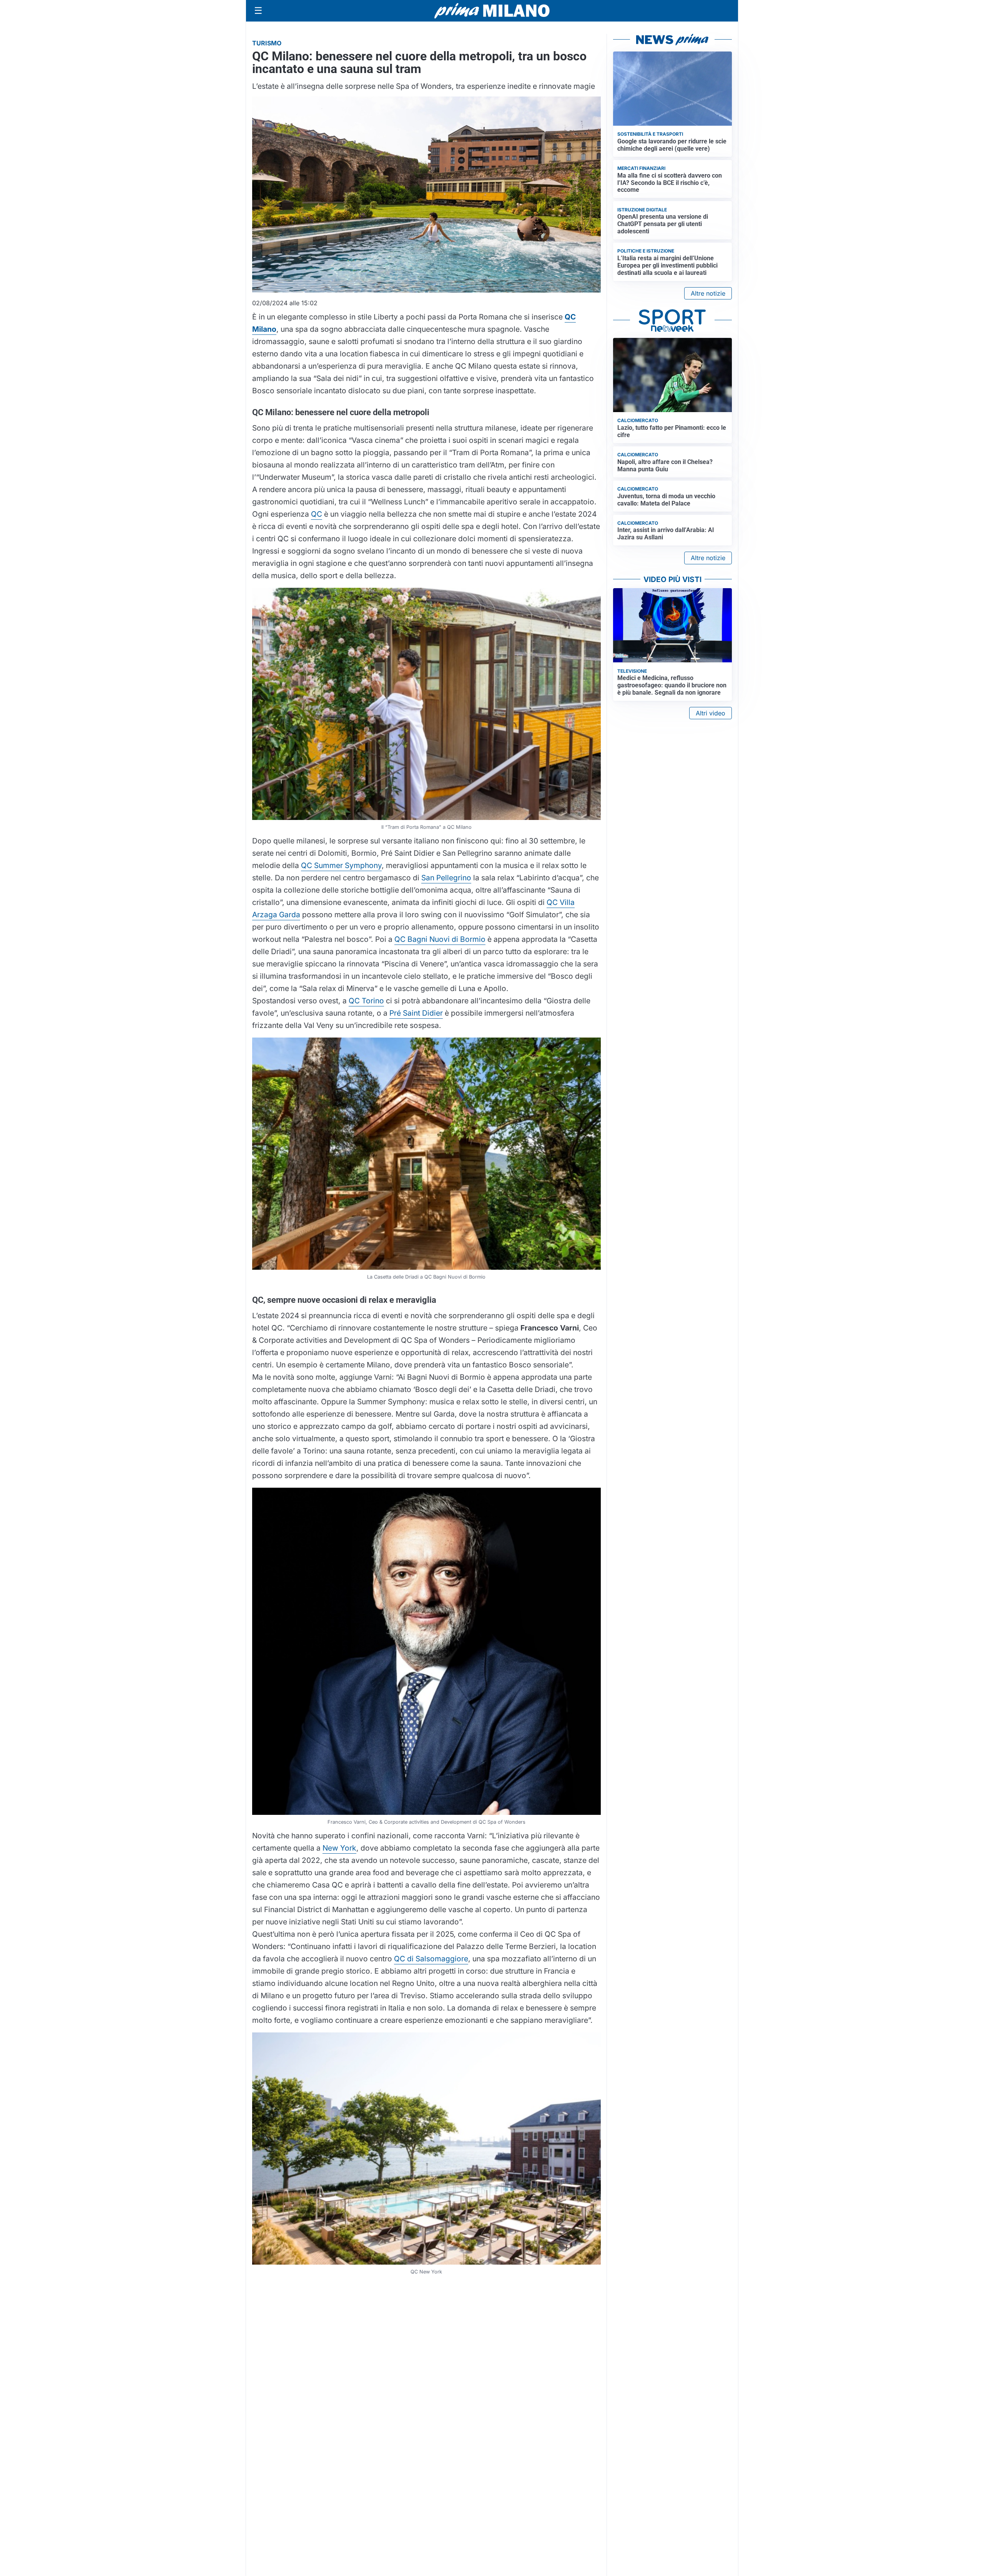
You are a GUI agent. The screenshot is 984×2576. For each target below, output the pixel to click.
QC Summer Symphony (341, 865)
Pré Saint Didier (416, 1013)
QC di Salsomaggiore (431, 1959)
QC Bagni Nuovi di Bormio (440, 939)
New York (339, 1848)
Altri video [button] (711, 713)
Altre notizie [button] (708, 293)
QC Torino (366, 1001)
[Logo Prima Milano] (492, 11)
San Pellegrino (446, 878)
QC (317, 514)
